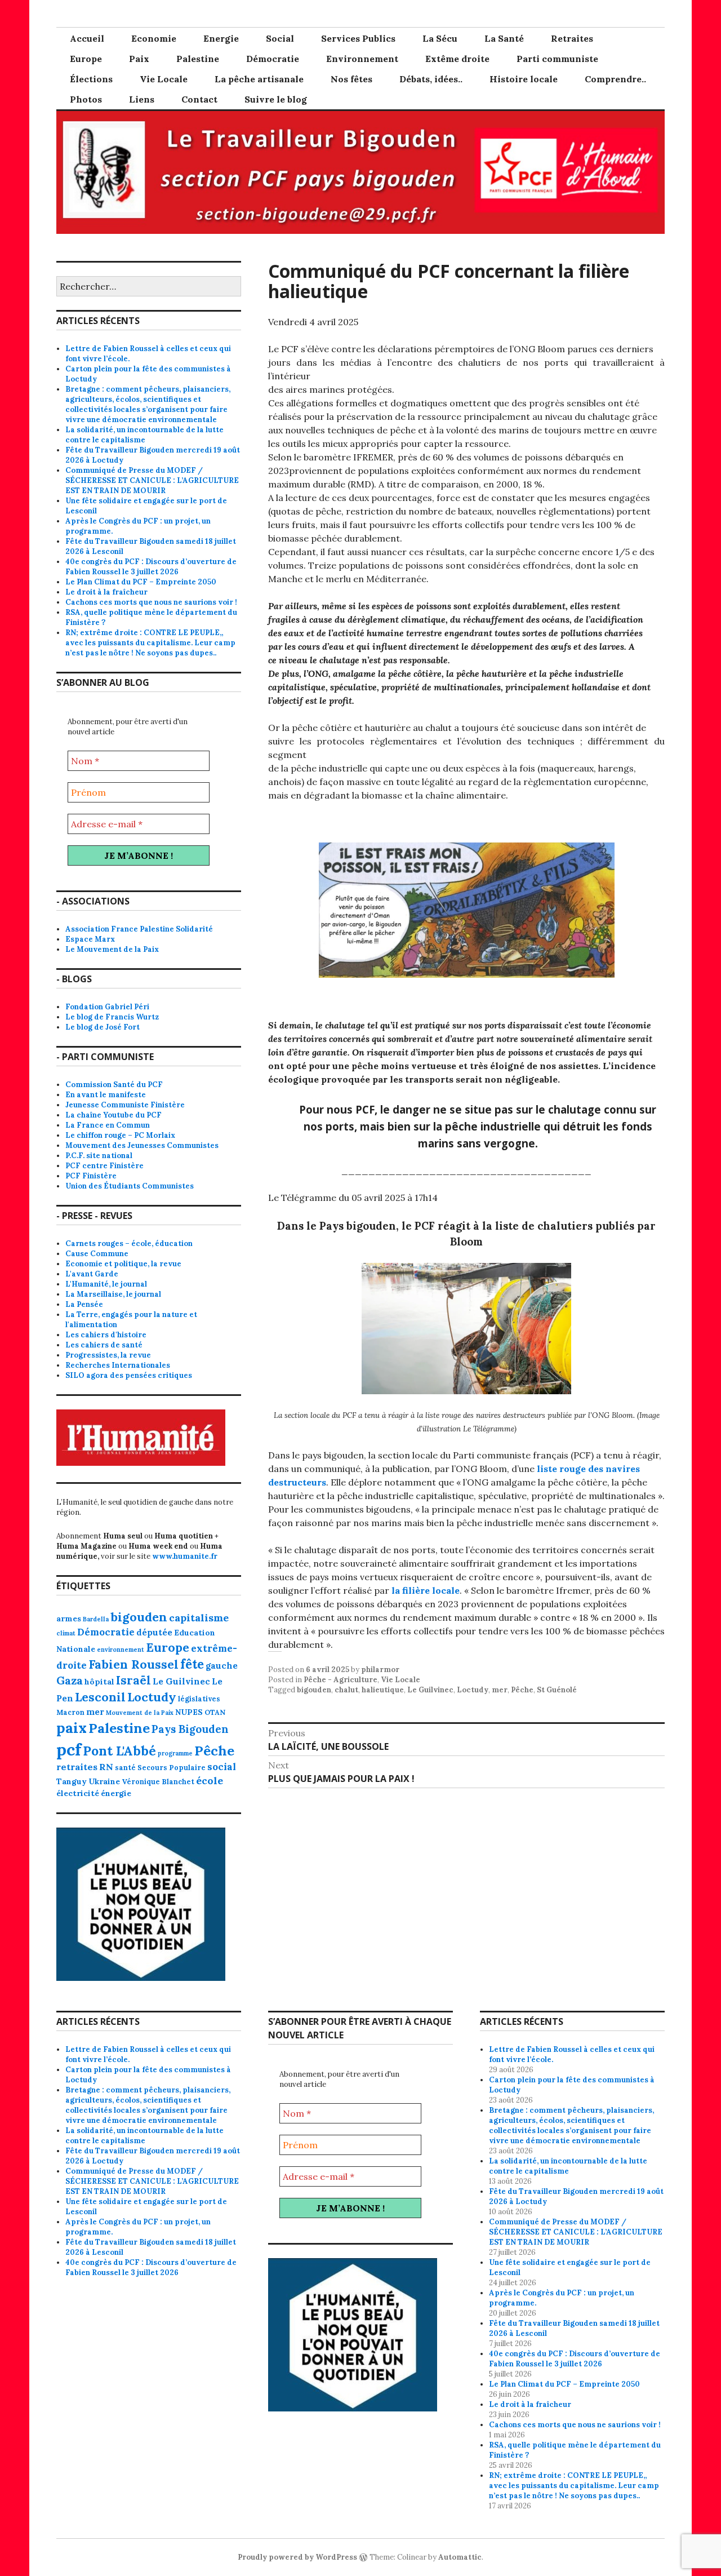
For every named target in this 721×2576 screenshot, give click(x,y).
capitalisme (199, 1618)
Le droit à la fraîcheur (106, 592)
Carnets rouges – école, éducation (129, 1243)
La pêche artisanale (259, 79)
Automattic (460, 2557)
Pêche (522, 1690)
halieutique (383, 1690)
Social (280, 38)
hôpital (99, 1682)
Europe (86, 59)
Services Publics (358, 38)
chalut (346, 1690)
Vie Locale (164, 79)
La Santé (504, 38)
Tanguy (72, 1781)
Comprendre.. (615, 79)
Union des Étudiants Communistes (130, 1186)
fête (192, 1664)
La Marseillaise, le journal (113, 1294)
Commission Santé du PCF (114, 1085)
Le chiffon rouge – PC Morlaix (120, 1135)
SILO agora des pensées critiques (129, 1375)
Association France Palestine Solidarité (139, 929)
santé (125, 1767)
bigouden (314, 1690)
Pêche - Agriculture (341, 1680)
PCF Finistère (91, 1176)
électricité (78, 1793)
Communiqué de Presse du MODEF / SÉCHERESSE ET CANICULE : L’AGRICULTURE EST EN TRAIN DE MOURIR (152, 480)
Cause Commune (97, 1254)
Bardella (96, 1619)
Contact (199, 99)
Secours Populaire (172, 1767)
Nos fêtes (351, 79)
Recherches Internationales (118, 1365)
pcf (69, 1749)
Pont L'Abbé (119, 1751)
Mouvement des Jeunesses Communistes (142, 1145)
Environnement (362, 59)
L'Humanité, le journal (106, 1284)
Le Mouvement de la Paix (112, 949)
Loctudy (473, 1690)
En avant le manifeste (106, 1095)
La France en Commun (108, 1125)
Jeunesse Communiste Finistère (125, 1105)
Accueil (87, 38)
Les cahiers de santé (104, 1345)
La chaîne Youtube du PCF (114, 1115)
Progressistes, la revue (108, 1355)
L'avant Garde (92, 1274)
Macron (70, 1712)
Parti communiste (557, 59)
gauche (222, 1666)
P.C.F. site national (99, 1156)
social (222, 1767)
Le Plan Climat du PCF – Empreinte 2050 (141, 582)
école (210, 1781)
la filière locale (426, 1590)
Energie (221, 38)
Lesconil (100, 1697)
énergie (116, 1793)
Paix (139, 59)
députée (154, 1632)
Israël (133, 1680)
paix (72, 1728)
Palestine (198, 59)
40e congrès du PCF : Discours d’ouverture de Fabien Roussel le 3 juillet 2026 (151, 567)
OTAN (215, 1712)
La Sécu (440, 38)
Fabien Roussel (133, 1664)
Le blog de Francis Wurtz (112, 1017)
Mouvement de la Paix (140, 1713)
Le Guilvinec (430, 1690)
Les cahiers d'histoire (106, 1335)
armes (69, 1619)
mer (500, 1690)
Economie (154, 38)
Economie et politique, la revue (123, 1264)
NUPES (189, 1712)
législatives (199, 1699)
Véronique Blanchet (158, 1781)
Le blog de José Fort (103, 1027)
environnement (121, 1650)
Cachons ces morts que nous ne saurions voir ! (151, 602)
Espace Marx (90, 939)
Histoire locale (524, 79)
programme (175, 1753)
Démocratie (273, 59)
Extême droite (457, 59)
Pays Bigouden (190, 1729)
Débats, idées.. (431, 79)
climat (66, 1633)
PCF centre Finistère (104, 1166)
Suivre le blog (276, 99)
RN (106, 1767)
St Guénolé (557, 1690)
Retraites (572, 38)
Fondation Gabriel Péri (107, 1007)
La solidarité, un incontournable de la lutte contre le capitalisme (144, 435)
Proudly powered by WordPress (297, 2557)
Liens (142, 99)
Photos (86, 99)
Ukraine (104, 1781)
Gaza (70, 1681)
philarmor (380, 1670)
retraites (77, 1767)
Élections (91, 79)
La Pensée (84, 1304)
